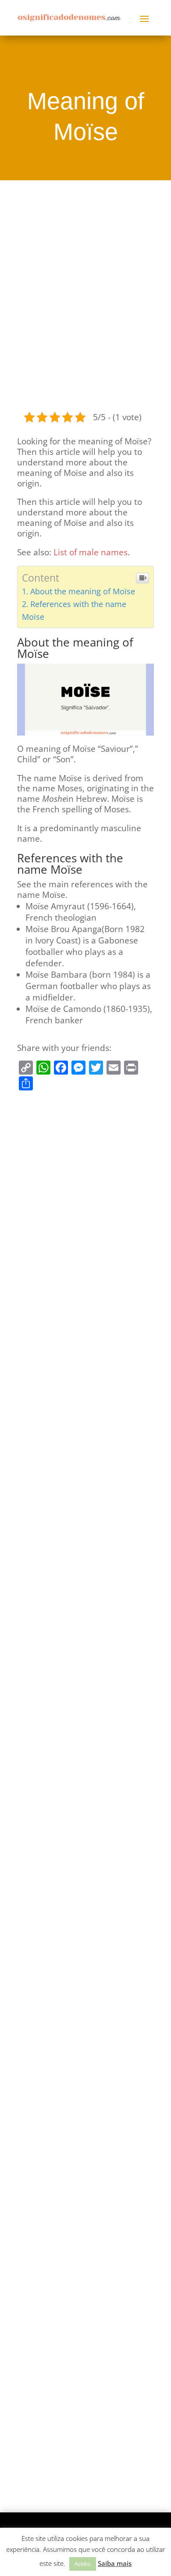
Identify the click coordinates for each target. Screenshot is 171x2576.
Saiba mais (115, 2563)
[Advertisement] (85, 294)
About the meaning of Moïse (83, 591)
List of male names (91, 552)
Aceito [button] (83, 2564)
